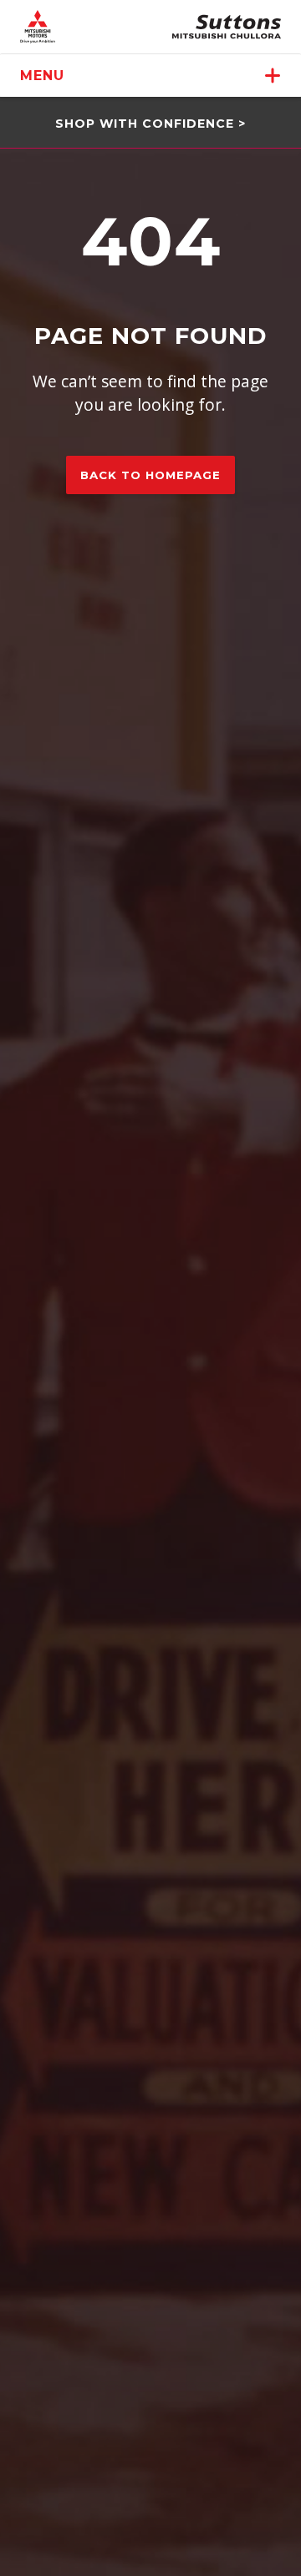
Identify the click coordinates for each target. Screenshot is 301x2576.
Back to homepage (150, 475)
